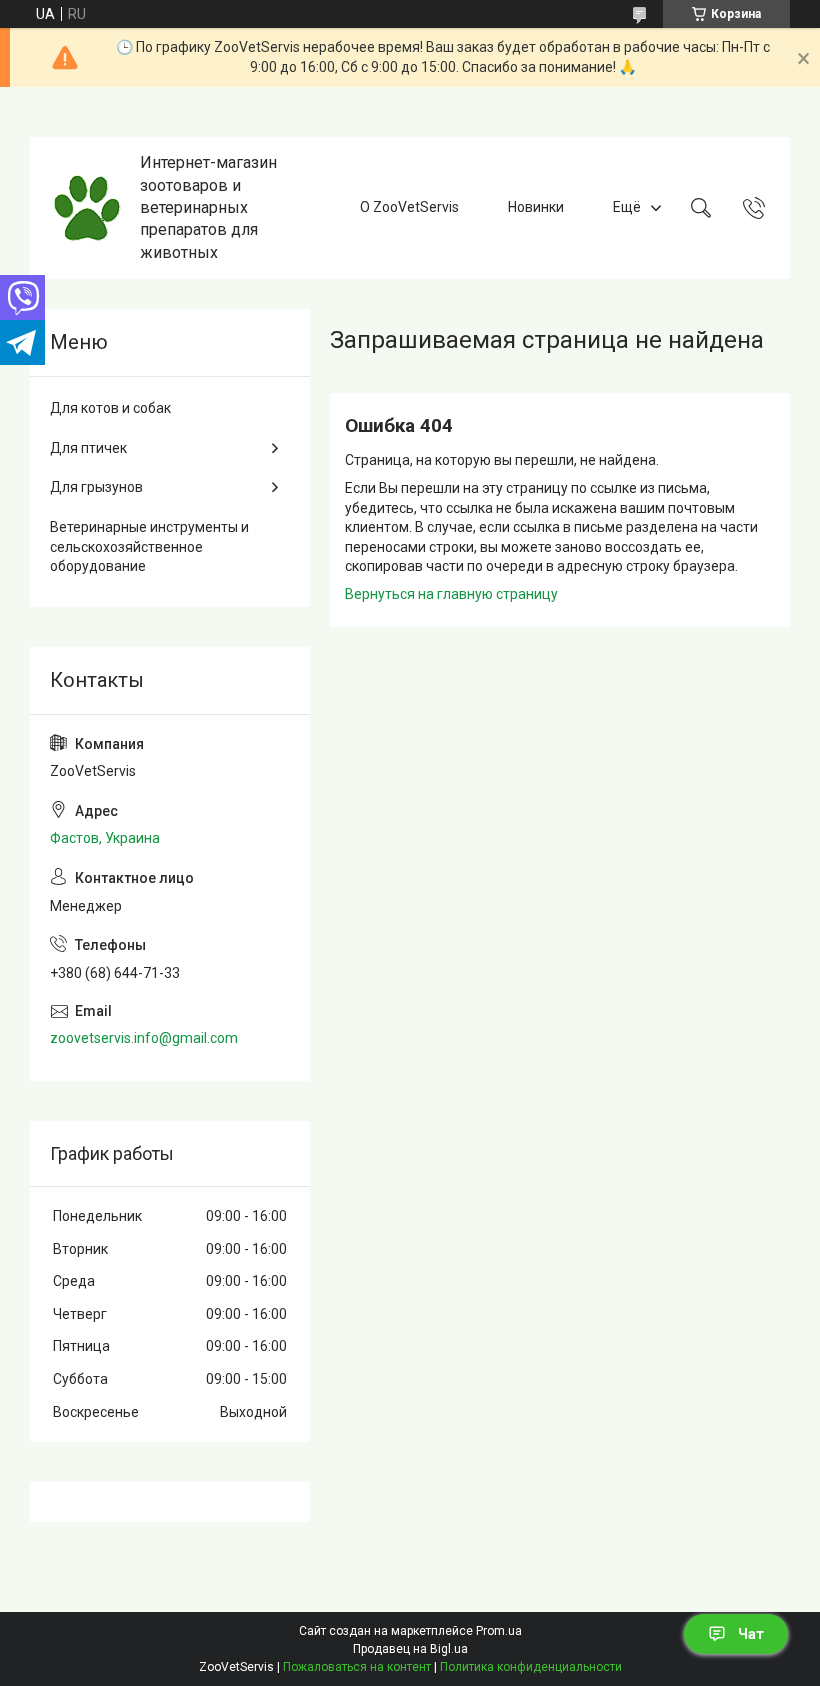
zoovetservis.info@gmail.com (144, 1038)
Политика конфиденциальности (531, 1667)
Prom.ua (499, 1631)
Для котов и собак (110, 408)
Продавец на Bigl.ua (410, 1649)
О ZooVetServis (409, 207)
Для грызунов (96, 487)
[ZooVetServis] (87, 208)
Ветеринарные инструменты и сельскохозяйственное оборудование (149, 546)
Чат (751, 1634)
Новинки (536, 207)
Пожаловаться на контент (357, 1667)
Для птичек (88, 448)
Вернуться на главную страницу (451, 594)
